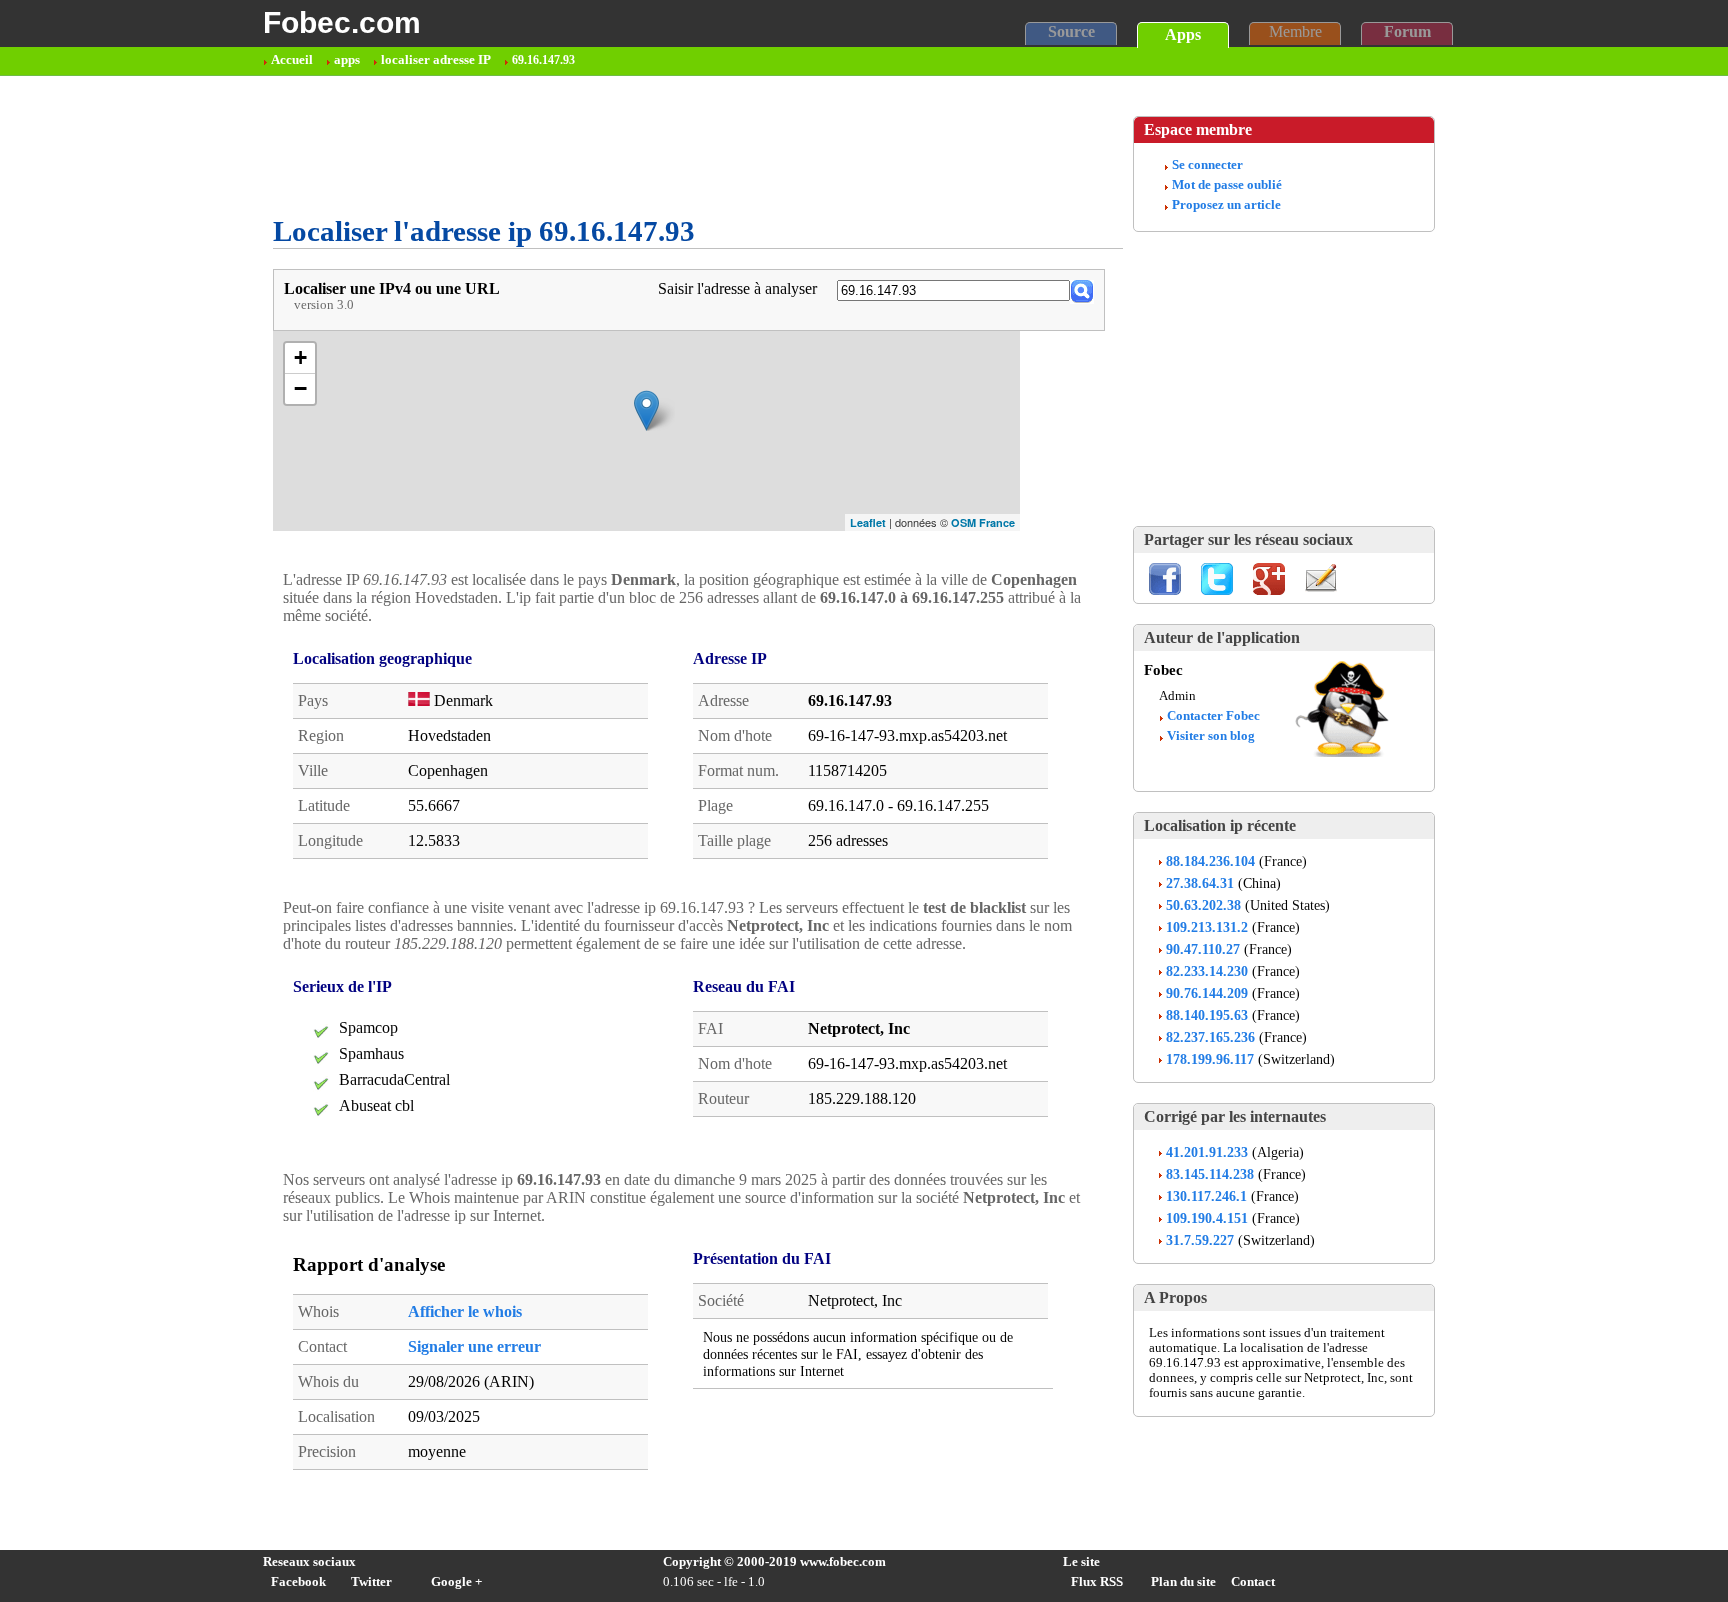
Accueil (292, 60)
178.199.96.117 (1210, 1059)
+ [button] (300, 357)
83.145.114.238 (1210, 1174)
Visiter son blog (1211, 736)
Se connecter (1207, 165)
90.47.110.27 (1203, 949)
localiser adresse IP (436, 60)
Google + (456, 1582)
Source (1071, 31)
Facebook (298, 1582)
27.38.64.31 (1200, 883)
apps (347, 60)
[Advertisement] (637, 146)
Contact (1253, 1582)
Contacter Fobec (1213, 716)
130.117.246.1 (1206, 1196)
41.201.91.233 (1207, 1152)
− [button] (300, 388)
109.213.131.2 (1207, 927)
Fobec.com (342, 22)
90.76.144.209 (1207, 993)
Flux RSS (1097, 1582)
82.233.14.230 (1207, 971)
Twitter (371, 1582)
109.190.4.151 (1207, 1218)
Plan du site (1183, 1582)
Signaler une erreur (474, 1346)
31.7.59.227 (1200, 1240)
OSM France (983, 522)
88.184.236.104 (1210, 861)
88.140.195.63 (1207, 1015)
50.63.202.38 (1203, 905)
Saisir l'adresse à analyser (737, 288)
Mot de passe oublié (1227, 185)
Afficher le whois (465, 1311)
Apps (1183, 34)
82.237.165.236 (1210, 1037)
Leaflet (868, 522)
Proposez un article (1226, 205)
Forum (1407, 31)
